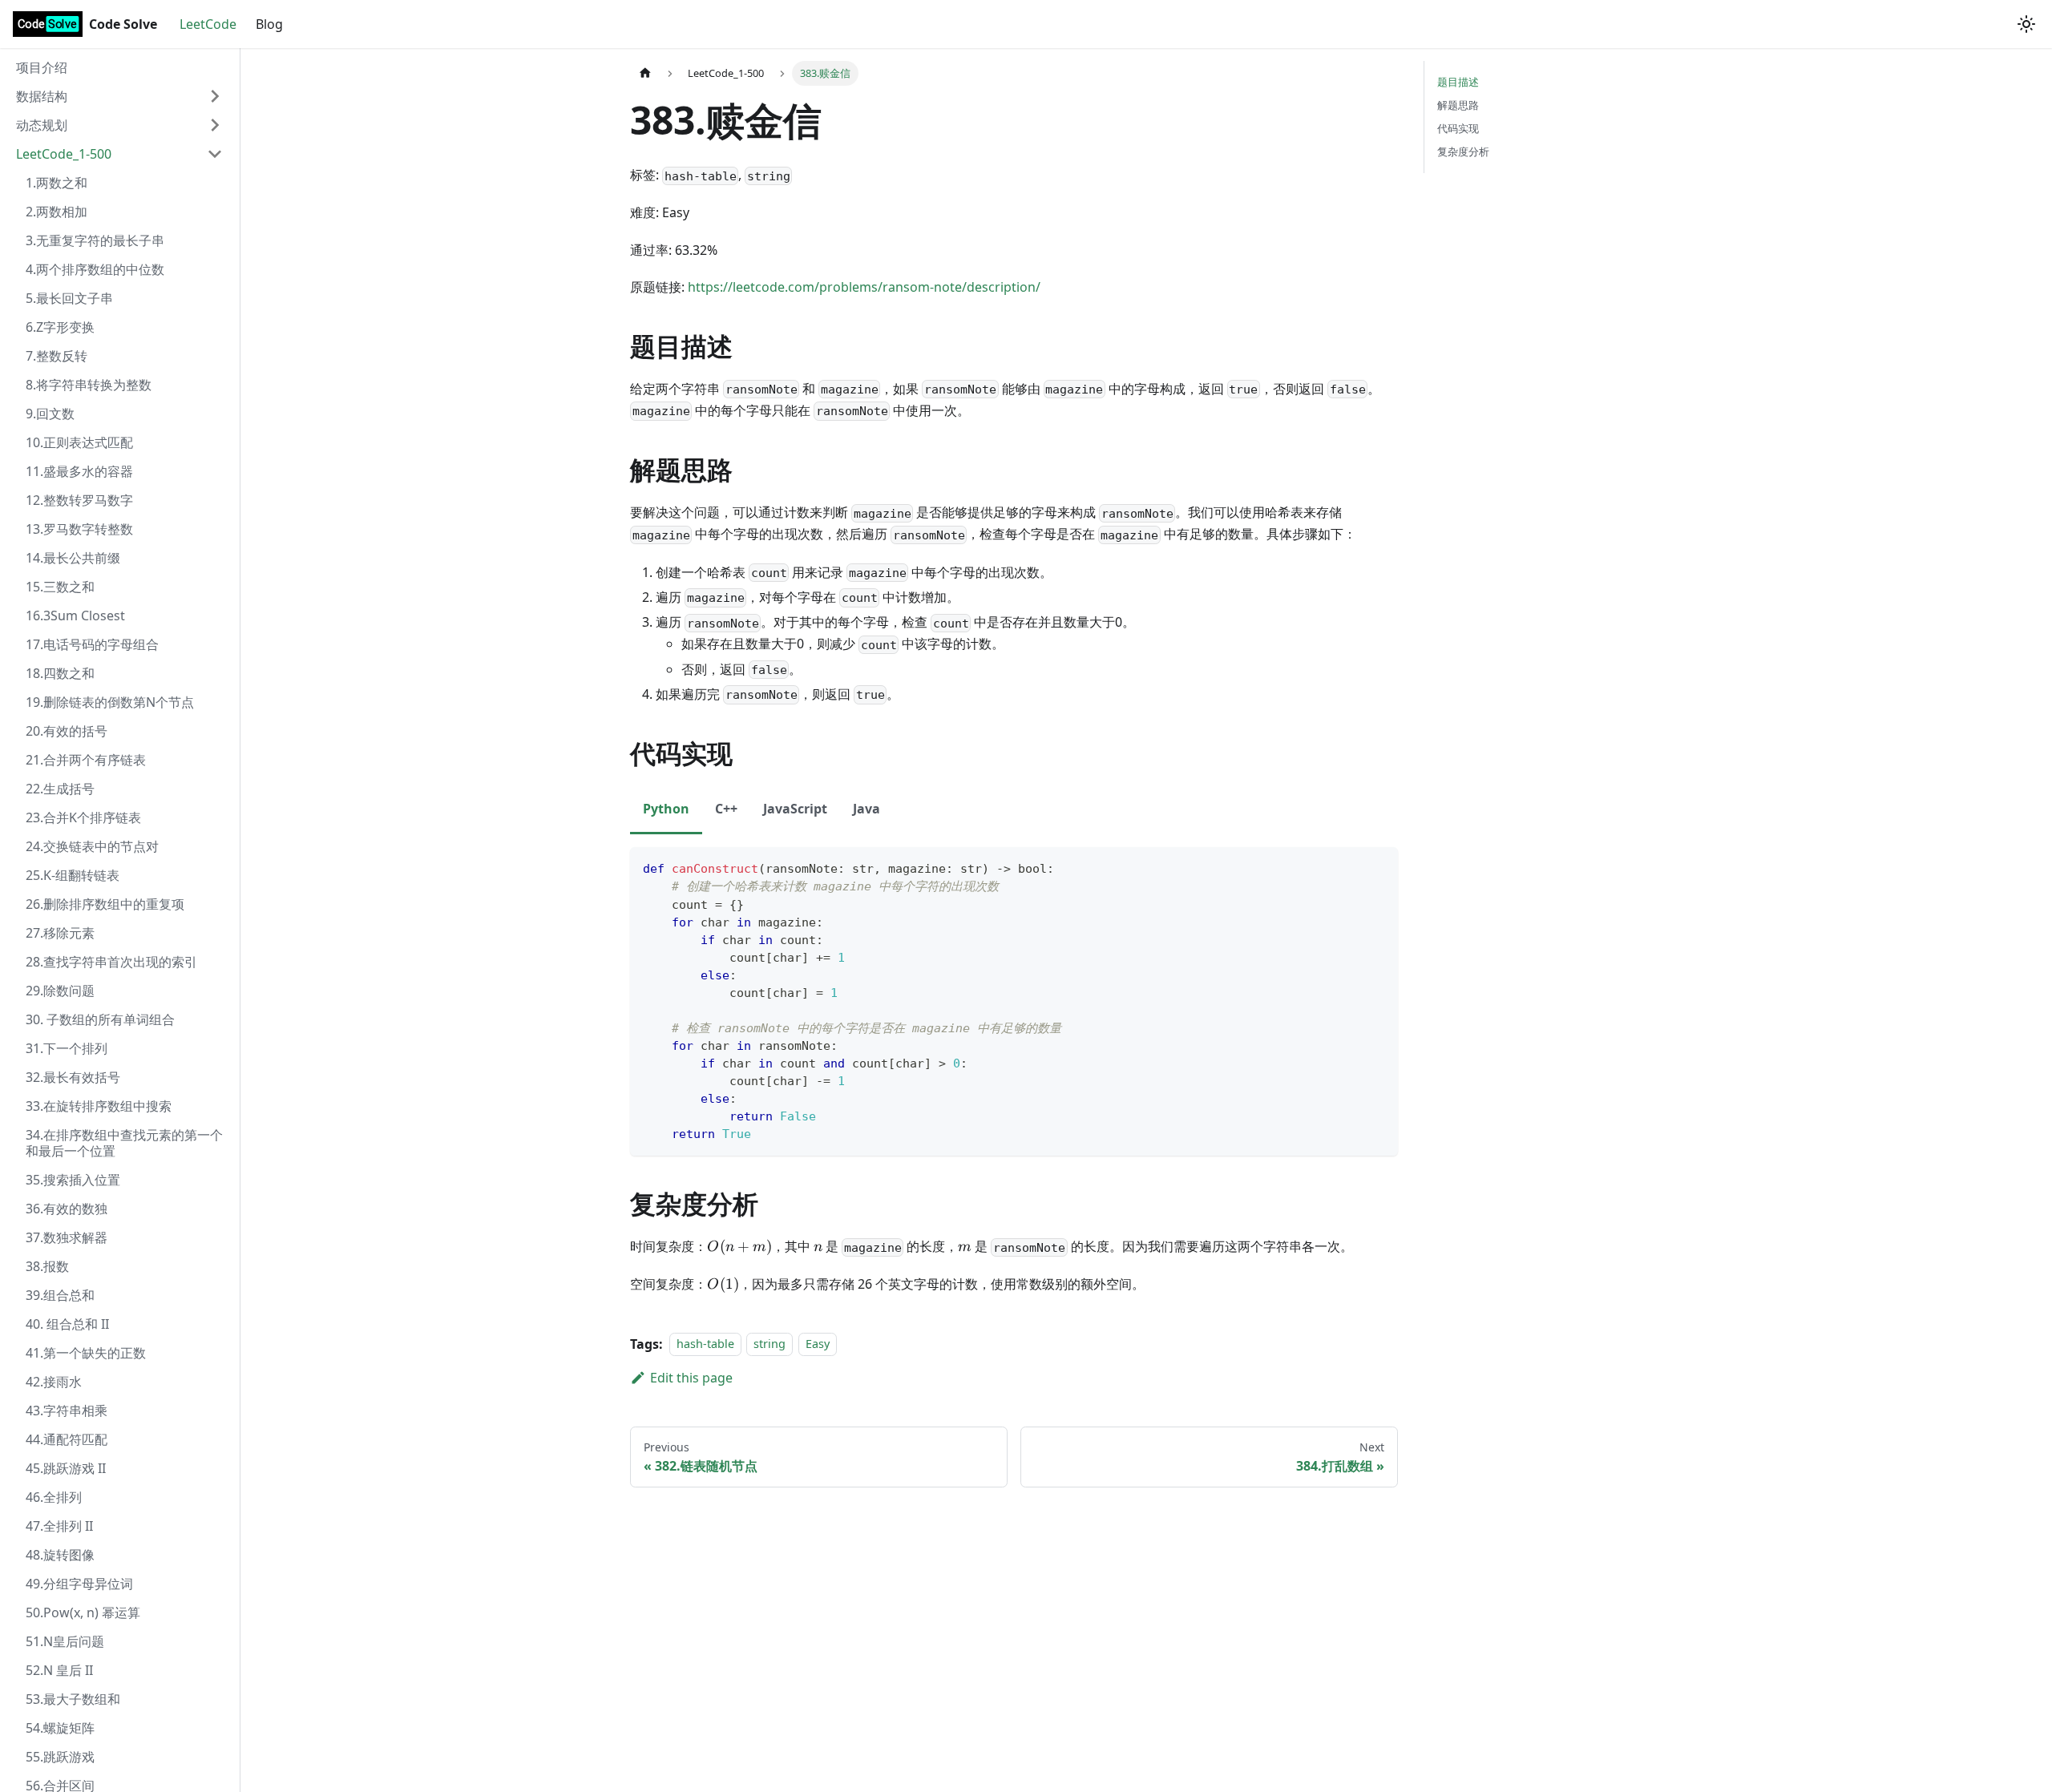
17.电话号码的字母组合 (92, 644)
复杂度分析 (1463, 151)
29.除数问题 (60, 991)
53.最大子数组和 (73, 1699)
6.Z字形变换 (60, 327)
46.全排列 (54, 1497)
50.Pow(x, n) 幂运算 (83, 1612)
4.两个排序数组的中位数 (95, 269)
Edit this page (691, 1378)
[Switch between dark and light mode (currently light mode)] (2026, 24)
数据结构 (42, 96)
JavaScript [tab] (795, 809)
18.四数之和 (60, 673)
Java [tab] (866, 809)
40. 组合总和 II (67, 1324)
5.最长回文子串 (69, 298)
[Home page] (645, 73)
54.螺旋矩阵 (60, 1728)
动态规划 (42, 125)
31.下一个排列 (67, 1048)
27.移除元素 (60, 933)
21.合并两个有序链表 (86, 760)
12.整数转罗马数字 (79, 500)
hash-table (705, 1344)
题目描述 (1458, 82)
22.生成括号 (60, 789)
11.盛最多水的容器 (79, 471)
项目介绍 (42, 67)
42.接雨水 (54, 1382)
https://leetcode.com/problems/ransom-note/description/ (864, 287)
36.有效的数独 (67, 1209)
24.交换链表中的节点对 (92, 846)
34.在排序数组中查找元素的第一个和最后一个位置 (124, 1143)
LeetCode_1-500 (64, 154)
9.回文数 (50, 414)
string (769, 1344)
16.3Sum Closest (75, 615)
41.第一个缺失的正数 (86, 1353)
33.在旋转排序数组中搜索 (99, 1106)
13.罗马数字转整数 (79, 529)
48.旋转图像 (60, 1555)
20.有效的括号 (67, 731)
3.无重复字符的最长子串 (95, 240)
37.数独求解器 (67, 1237)
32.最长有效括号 (73, 1077)
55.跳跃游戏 (60, 1757)
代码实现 (1458, 128)
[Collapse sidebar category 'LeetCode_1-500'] (215, 154)
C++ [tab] (726, 809)
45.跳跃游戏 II (66, 1468)
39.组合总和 (60, 1295)
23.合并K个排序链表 (83, 817)
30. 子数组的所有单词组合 (100, 1019)
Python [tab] (666, 809)
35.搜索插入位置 (73, 1180)
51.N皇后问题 (65, 1641)
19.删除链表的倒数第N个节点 (110, 702)
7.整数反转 (57, 356)
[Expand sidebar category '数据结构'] (215, 96)
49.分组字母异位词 (79, 1584)
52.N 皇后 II (59, 1670)
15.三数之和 (60, 587)
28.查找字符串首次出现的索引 (111, 962)
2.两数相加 (57, 212)
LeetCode (208, 24)
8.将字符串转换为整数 (89, 385)
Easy (818, 1344)
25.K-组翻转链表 (73, 875)
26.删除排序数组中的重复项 (105, 904)
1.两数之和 (57, 183)
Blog (269, 24)
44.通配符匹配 (67, 1439)
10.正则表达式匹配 (79, 442)
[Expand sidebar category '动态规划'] (215, 125)
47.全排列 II (59, 1526)
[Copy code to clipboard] (1378, 867)
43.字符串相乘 (67, 1411)
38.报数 (47, 1266)
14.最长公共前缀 (73, 558)
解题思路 (1458, 105)
